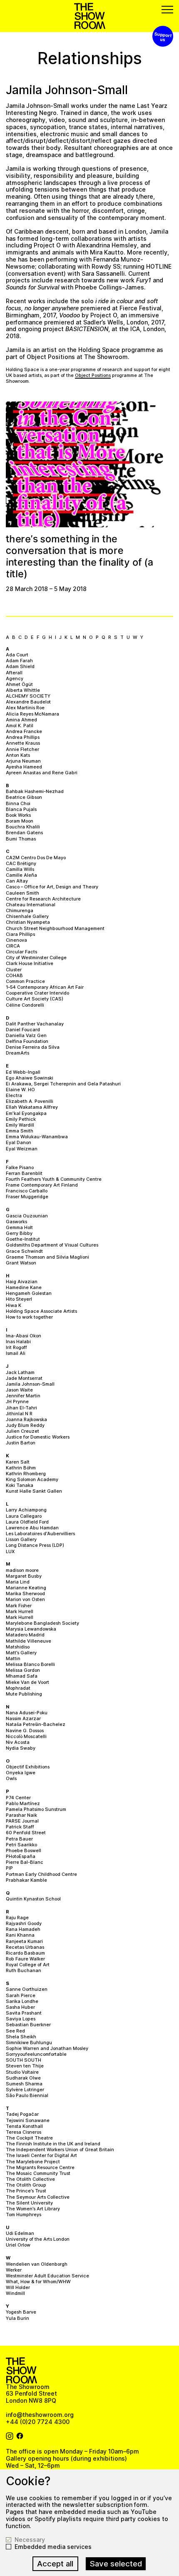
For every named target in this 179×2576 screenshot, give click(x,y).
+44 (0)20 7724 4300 (38, 2422)
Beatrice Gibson (24, 797)
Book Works (18, 815)
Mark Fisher (19, 1606)
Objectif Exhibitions (28, 1767)
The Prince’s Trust (26, 2191)
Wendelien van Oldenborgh (37, 2264)
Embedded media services (53, 2547)
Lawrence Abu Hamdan (32, 1528)
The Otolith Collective (30, 2179)
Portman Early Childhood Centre (41, 1874)
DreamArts (17, 1053)
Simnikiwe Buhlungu (29, 2042)
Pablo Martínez (23, 1803)
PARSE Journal (22, 1821)
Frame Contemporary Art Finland (42, 1185)
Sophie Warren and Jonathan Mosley (47, 2048)
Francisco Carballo (27, 1191)
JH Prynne (17, 1401)
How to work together (29, 1317)
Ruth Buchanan (24, 1970)
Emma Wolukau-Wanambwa (37, 1137)
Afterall (14, 673)
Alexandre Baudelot (28, 702)
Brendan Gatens (24, 833)
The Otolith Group (26, 2185)
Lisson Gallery (21, 1539)
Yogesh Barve (21, 2312)
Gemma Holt (19, 1227)
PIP (9, 1868)
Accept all (55, 2564)
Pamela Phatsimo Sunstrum (36, 1809)
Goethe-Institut (23, 1239)
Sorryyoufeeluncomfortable (36, 2054)
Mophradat (18, 1688)
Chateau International (31, 905)
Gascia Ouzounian (27, 1216)
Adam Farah (19, 661)
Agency (15, 678)
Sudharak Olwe (23, 2078)
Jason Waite (19, 1390)
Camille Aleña (21, 875)
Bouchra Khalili (23, 827)
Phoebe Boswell (24, 1850)
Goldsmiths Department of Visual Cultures (52, 1245)
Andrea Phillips (23, 737)
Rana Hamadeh (23, 1929)
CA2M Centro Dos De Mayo (36, 858)
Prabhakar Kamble (26, 1880)
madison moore (22, 1570)
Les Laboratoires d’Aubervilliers (40, 1534)
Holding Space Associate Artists (41, 1311)
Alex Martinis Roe (25, 708)
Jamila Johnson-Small (30, 1384)
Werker (14, 2270)
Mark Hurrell (20, 1611)
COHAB (14, 975)
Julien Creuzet (22, 1431)
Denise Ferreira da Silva (33, 1047)
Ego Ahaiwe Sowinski (30, 1078)
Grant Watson (21, 1263)
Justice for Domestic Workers (38, 1437)
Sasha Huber (20, 2007)
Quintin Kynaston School (33, 1899)
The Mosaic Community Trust (38, 2173)
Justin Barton (21, 1443)
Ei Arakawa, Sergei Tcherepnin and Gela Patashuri (63, 1084)
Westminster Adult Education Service (47, 2276)
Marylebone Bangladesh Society (42, 1623)
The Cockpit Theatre (29, 2138)
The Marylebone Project (33, 2162)
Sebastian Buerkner (28, 2025)
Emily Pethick (21, 1119)
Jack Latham (20, 1372)
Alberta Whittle (23, 690)
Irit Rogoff (16, 1347)
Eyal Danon (19, 1142)
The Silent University (29, 2203)
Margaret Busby (24, 1576)
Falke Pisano (20, 1167)
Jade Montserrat (24, 1378)
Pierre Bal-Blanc (25, 1862)
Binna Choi (18, 803)
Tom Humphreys (24, 2214)
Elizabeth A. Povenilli (30, 1101)
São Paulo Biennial (27, 2095)
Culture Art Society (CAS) (35, 999)
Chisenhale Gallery (27, 916)
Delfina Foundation (27, 1041)
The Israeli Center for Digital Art (41, 2155)
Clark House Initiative (30, 963)
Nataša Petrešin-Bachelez (36, 1724)
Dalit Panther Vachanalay (35, 1024)
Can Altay (17, 881)
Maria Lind (18, 1582)
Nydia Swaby (21, 1748)
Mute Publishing (24, 1694)
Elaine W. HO (20, 1090)
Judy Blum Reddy (25, 1425)
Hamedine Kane (24, 1287)
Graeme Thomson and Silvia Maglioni (47, 1257)
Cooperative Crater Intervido (37, 993)
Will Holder (18, 2287)
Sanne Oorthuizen (27, 1989)
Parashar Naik (21, 1815)
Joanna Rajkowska (26, 1419)
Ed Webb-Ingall (23, 1072)
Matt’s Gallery (21, 1653)
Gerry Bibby (19, 1233)
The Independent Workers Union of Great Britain (60, 2150)
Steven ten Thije (25, 2066)
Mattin (13, 1658)
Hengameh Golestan (29, 1293)
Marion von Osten (25, 1599)
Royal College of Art (28, 1965)
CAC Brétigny (21, 863)
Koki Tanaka (20, 1485)
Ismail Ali (16, 1353)
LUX (10, 1551)
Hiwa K (14, 1305)
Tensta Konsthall (24, 2126)
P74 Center (18, 1798)
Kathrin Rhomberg (26, 1474)
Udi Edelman (20, 2233)
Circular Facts (21, 952)
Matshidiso (18, 1647)
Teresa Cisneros (24, 2132)
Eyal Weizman (22, 1149)
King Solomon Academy (32, 1479)
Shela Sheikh (21, 2037)
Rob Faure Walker (25, 1959)
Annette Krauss (23, 743)
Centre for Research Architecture (43, 899)
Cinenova (16, 940)
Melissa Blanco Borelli (30, 1664)
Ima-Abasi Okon (24, 1336)
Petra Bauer (19, 1839)
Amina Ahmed (21, 720)
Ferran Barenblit (24, 1173)
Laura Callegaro (24, 1516)
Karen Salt (18, 1462)
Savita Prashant (24, 2013)
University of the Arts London (38, 2239)
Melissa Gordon (23, 1670)
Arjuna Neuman (23, 761)
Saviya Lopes (21, 2019)
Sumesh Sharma (24, 2084)
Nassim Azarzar (23, 1718)
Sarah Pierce (21, 1995)
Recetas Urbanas (25, 1947)
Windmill (15, 2293)
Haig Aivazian (22, 1282)
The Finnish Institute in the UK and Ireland (53, 2144)
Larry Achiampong (26, 1510)
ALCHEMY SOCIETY (28, 696)
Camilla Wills (20, 869)
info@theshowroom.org (40, 2415)
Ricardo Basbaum (25, 1953)
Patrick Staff (20, 1827)
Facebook (20, 2436)
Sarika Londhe (22, 2001)
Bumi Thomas (21, 839)
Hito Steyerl (19, 1299)
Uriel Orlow (18, 2245)
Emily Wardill (20, 1125)
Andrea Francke (24, 731)
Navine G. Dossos (25, 1731)
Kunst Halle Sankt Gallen (34, 1491)
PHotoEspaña (21, 1856)
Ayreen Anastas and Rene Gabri (42, 773)
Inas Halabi (18, 1342)
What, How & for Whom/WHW (38, 2282)
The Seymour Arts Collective (38, 2197)
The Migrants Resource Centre (40, 2167)
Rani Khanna (20, 1935)
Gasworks (16, 1222)
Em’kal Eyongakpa (26, 1113)
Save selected (116, 2564)
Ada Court (17, 655)
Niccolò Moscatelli (26, 1736)
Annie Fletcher (22, 749)
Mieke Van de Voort (27, 1682)
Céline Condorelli (25, 1005)
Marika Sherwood (25, 1593)
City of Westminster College (36, 958)
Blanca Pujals (21, 809)
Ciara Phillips (20, 934)
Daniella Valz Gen (26, 1035)
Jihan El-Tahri (21, 1408)
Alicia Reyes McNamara (32, 714)
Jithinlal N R (19, 1414)
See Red (15, 2031)
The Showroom (90, 16)
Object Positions (93, 375)
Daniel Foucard (23, 1030)
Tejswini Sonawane (28, 2120)
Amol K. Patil (20, 726)
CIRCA (13, 946)
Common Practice (25, 981)
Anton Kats (18, 755)
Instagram (10, 2436)
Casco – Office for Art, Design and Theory (52, 887)
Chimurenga (20, 910)
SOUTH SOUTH (24, 2060)
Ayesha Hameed (24, 767)
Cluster (14, 970)
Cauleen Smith (22, 893)
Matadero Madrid (25, 1635)
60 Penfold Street (26, 1833)
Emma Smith (20, 1131)
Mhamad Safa (22, 1676)
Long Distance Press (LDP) (35, 1545)
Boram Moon (20, 821)
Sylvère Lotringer (25, 2090)
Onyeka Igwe (21, 1773)
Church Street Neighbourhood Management (55, 928)
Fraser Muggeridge (27, 1197)
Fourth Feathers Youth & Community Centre (54, 1179)
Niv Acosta (18, 1742)
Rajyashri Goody (24, 1923)
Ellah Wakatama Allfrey (32, 1107)
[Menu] (167, 10)
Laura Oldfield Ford (27, 1522)
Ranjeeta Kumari (24, 1941)
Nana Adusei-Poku (27, 1713)
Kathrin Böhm (21, 1468)
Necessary (30, 2540)
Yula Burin (17, 2318)
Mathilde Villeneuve (29, 1641)
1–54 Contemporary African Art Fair (45, 987)
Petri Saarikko (21, 1845)
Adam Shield (20, 666)
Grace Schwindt (24, 1251)
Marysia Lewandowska (31, 1629)
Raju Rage (17, 1918)
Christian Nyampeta (28, 922)
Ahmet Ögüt (19, 684)
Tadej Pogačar (22, 2114)
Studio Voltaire (22, 2072)
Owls (11, 1778)
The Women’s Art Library (33, 2209)
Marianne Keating (26, 1588)
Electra (14, 1095)
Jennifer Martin (23, 1396)
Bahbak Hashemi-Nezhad (35, 791)
